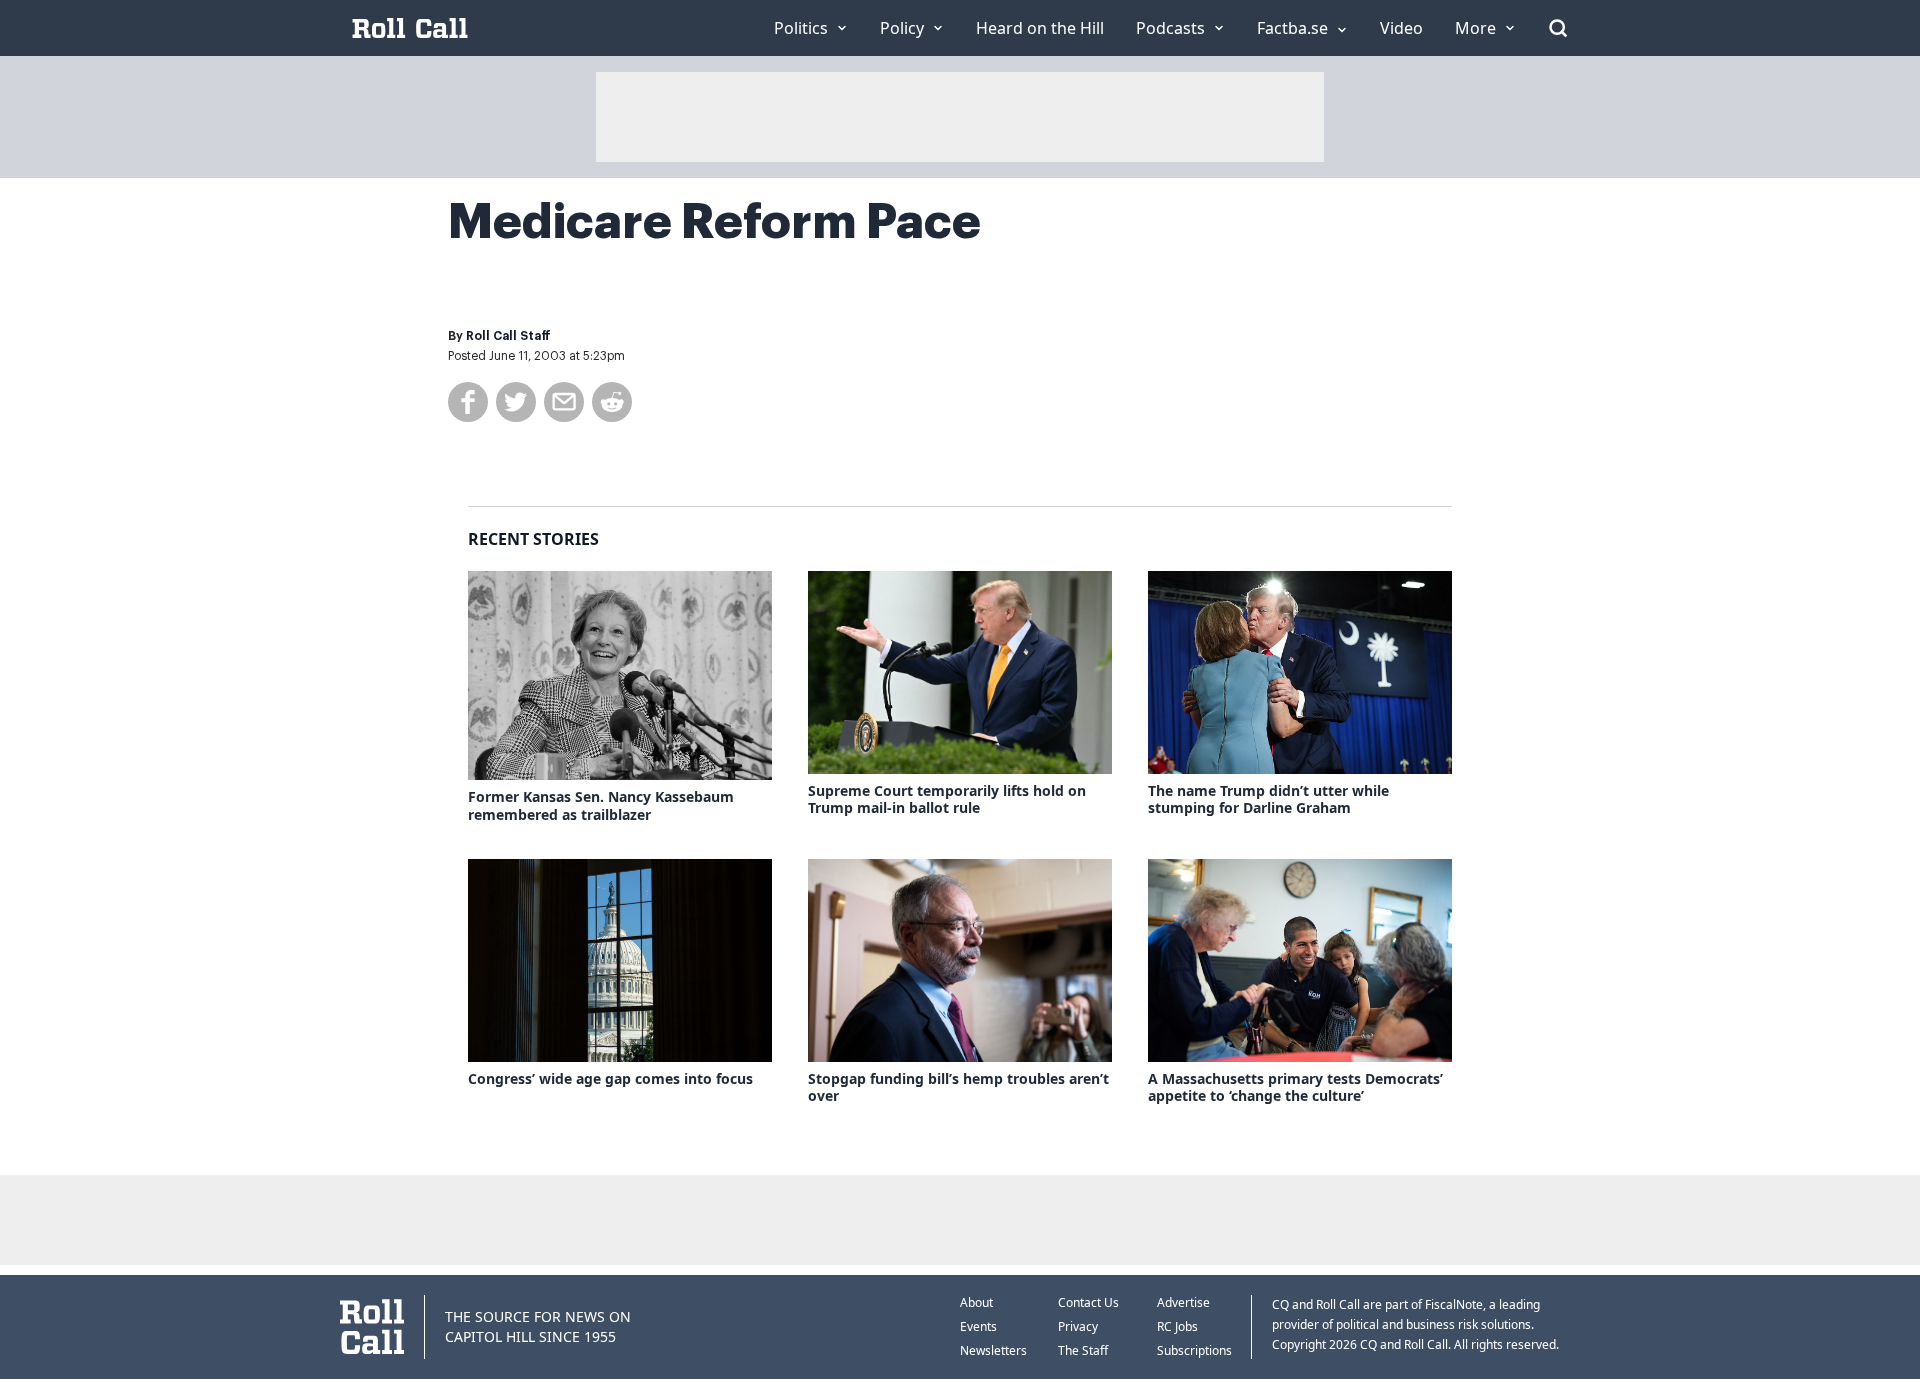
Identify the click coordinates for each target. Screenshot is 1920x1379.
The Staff (1083, 1350)
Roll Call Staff (508, 336)
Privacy (1078, 1326)
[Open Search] (1558, 28)
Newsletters (993, 1350)
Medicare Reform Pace (714, 222)
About (976, 1302)
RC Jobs (1177, 1326)
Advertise (1183, 1302)
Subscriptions (1194, 1350)
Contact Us (1088, 1302)
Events (978, 1326)
